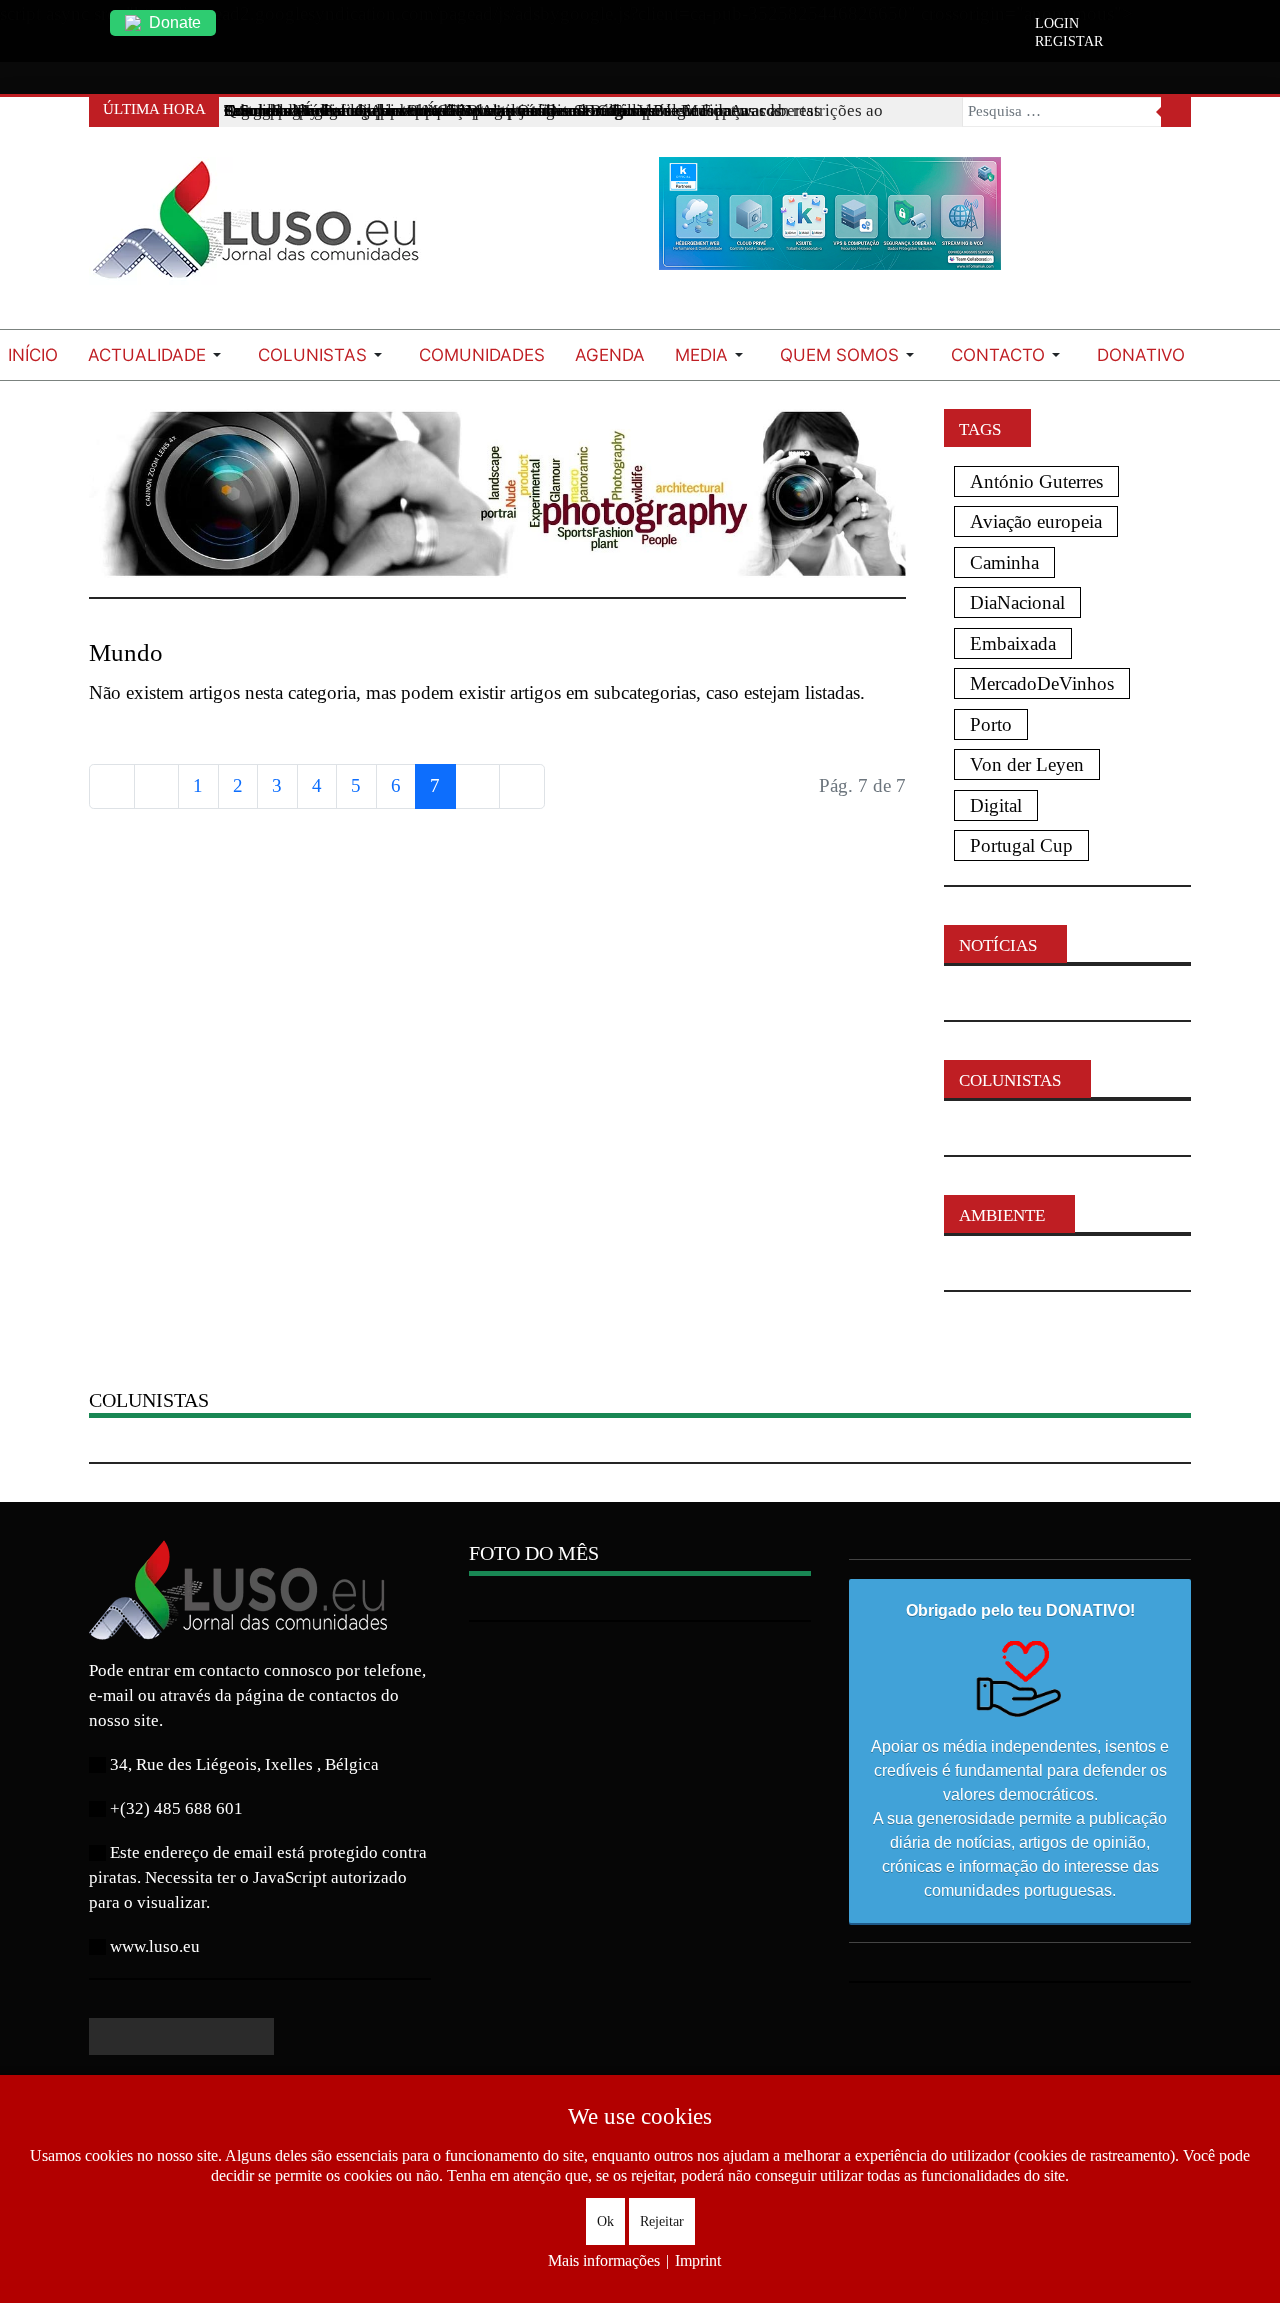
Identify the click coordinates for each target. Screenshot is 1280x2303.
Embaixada (1013, 643)
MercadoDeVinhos (1042, 683)
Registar (1069, 42)
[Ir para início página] (112, 786)
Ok (605, 2221)
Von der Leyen (1027, 764)
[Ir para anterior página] (157, 786)
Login (1057, 24)
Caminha (1004, 562)
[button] (158, 355)
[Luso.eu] (264, 228)
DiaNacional (1017, 602)
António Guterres (1036, 481)
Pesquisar (1176, 112)
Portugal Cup (1021, 845)
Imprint (698, 2260)
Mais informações (604, 2260)
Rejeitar (662, 2221)
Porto (991, 724)
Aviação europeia (1036, 521)
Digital (996, 805)
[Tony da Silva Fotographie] (497, 491)
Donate (175, 22)
